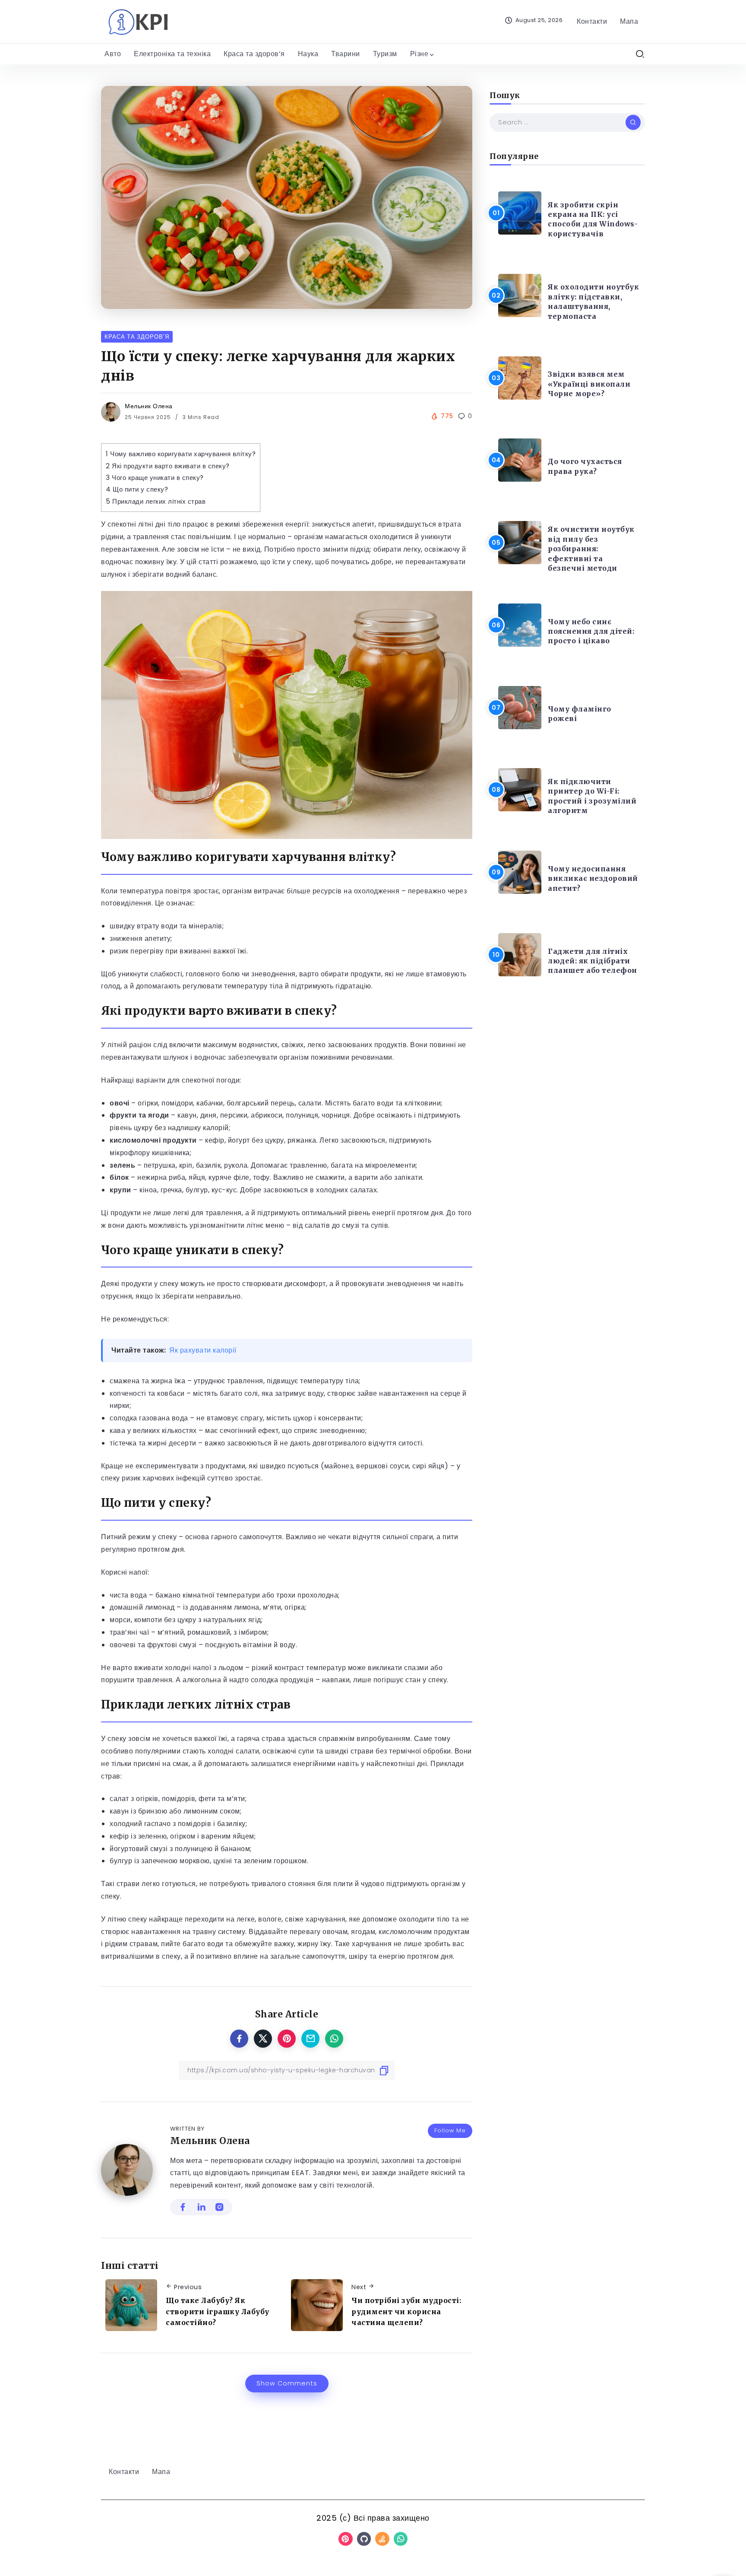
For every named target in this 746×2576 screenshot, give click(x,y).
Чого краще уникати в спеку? (155, 478)
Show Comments (287, 2383)
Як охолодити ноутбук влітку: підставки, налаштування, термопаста (593, 301)
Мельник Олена (149, 406)
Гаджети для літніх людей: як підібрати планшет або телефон (593, 961)
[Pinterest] (346, 2539)
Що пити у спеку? (137, 489)
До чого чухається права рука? (585, 466)
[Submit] (633, 122)
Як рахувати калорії (203, 1350)
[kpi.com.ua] (138, 21)
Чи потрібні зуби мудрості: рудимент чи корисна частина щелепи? (406, 2311)
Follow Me (450, 2130)
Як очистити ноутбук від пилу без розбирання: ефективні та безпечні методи (591, 549)
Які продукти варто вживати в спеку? (168, 466)
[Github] (364, 2539)
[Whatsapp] (401, 2539)
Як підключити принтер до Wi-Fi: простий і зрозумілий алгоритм (592, 796)
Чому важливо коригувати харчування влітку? (181, 454)
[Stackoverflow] (382, 2539)
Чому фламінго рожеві (580, 714)
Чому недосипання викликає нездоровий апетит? (593, 878)
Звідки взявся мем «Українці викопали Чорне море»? (589, 384)
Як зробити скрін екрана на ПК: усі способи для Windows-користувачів (593, 219)
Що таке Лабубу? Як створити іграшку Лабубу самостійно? (218, 2311)
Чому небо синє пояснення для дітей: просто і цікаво (591, 631)
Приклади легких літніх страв (156, 501)
